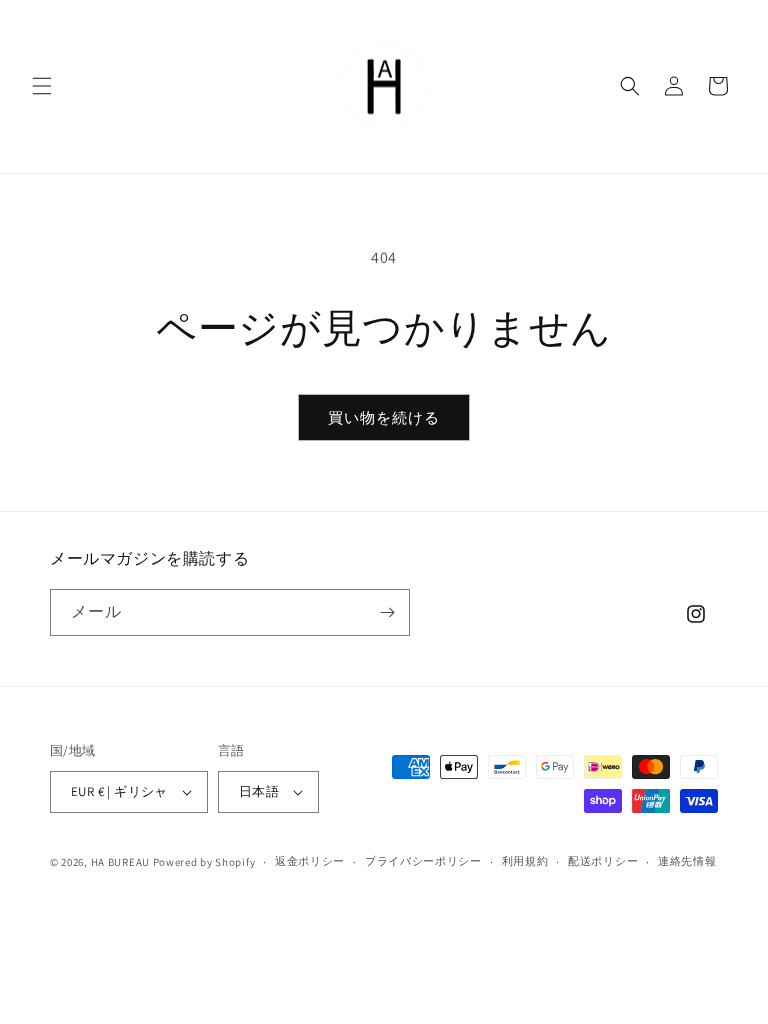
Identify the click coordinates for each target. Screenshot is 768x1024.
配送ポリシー (603, 861)
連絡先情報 (687, 861)
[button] (42, 86)
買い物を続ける (384, 417)
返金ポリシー (310, 861)
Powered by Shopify (204, 862)
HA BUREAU (120, 862)
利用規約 (525, 861)
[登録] (387, 612)
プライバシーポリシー (423, 861)
